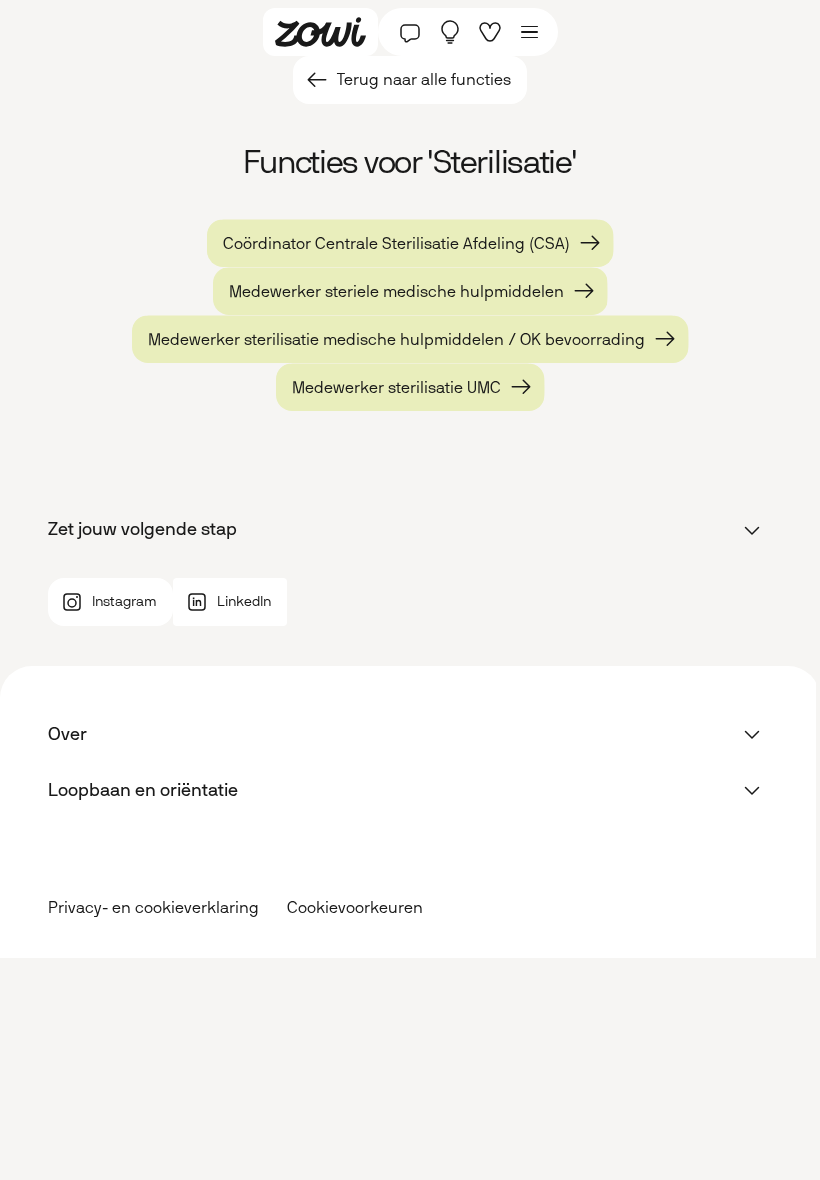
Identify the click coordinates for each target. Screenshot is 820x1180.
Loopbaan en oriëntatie (143, 790)
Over (67, 734)
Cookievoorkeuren (355, 908)
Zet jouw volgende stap (142, 529)
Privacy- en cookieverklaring (153, 907)
